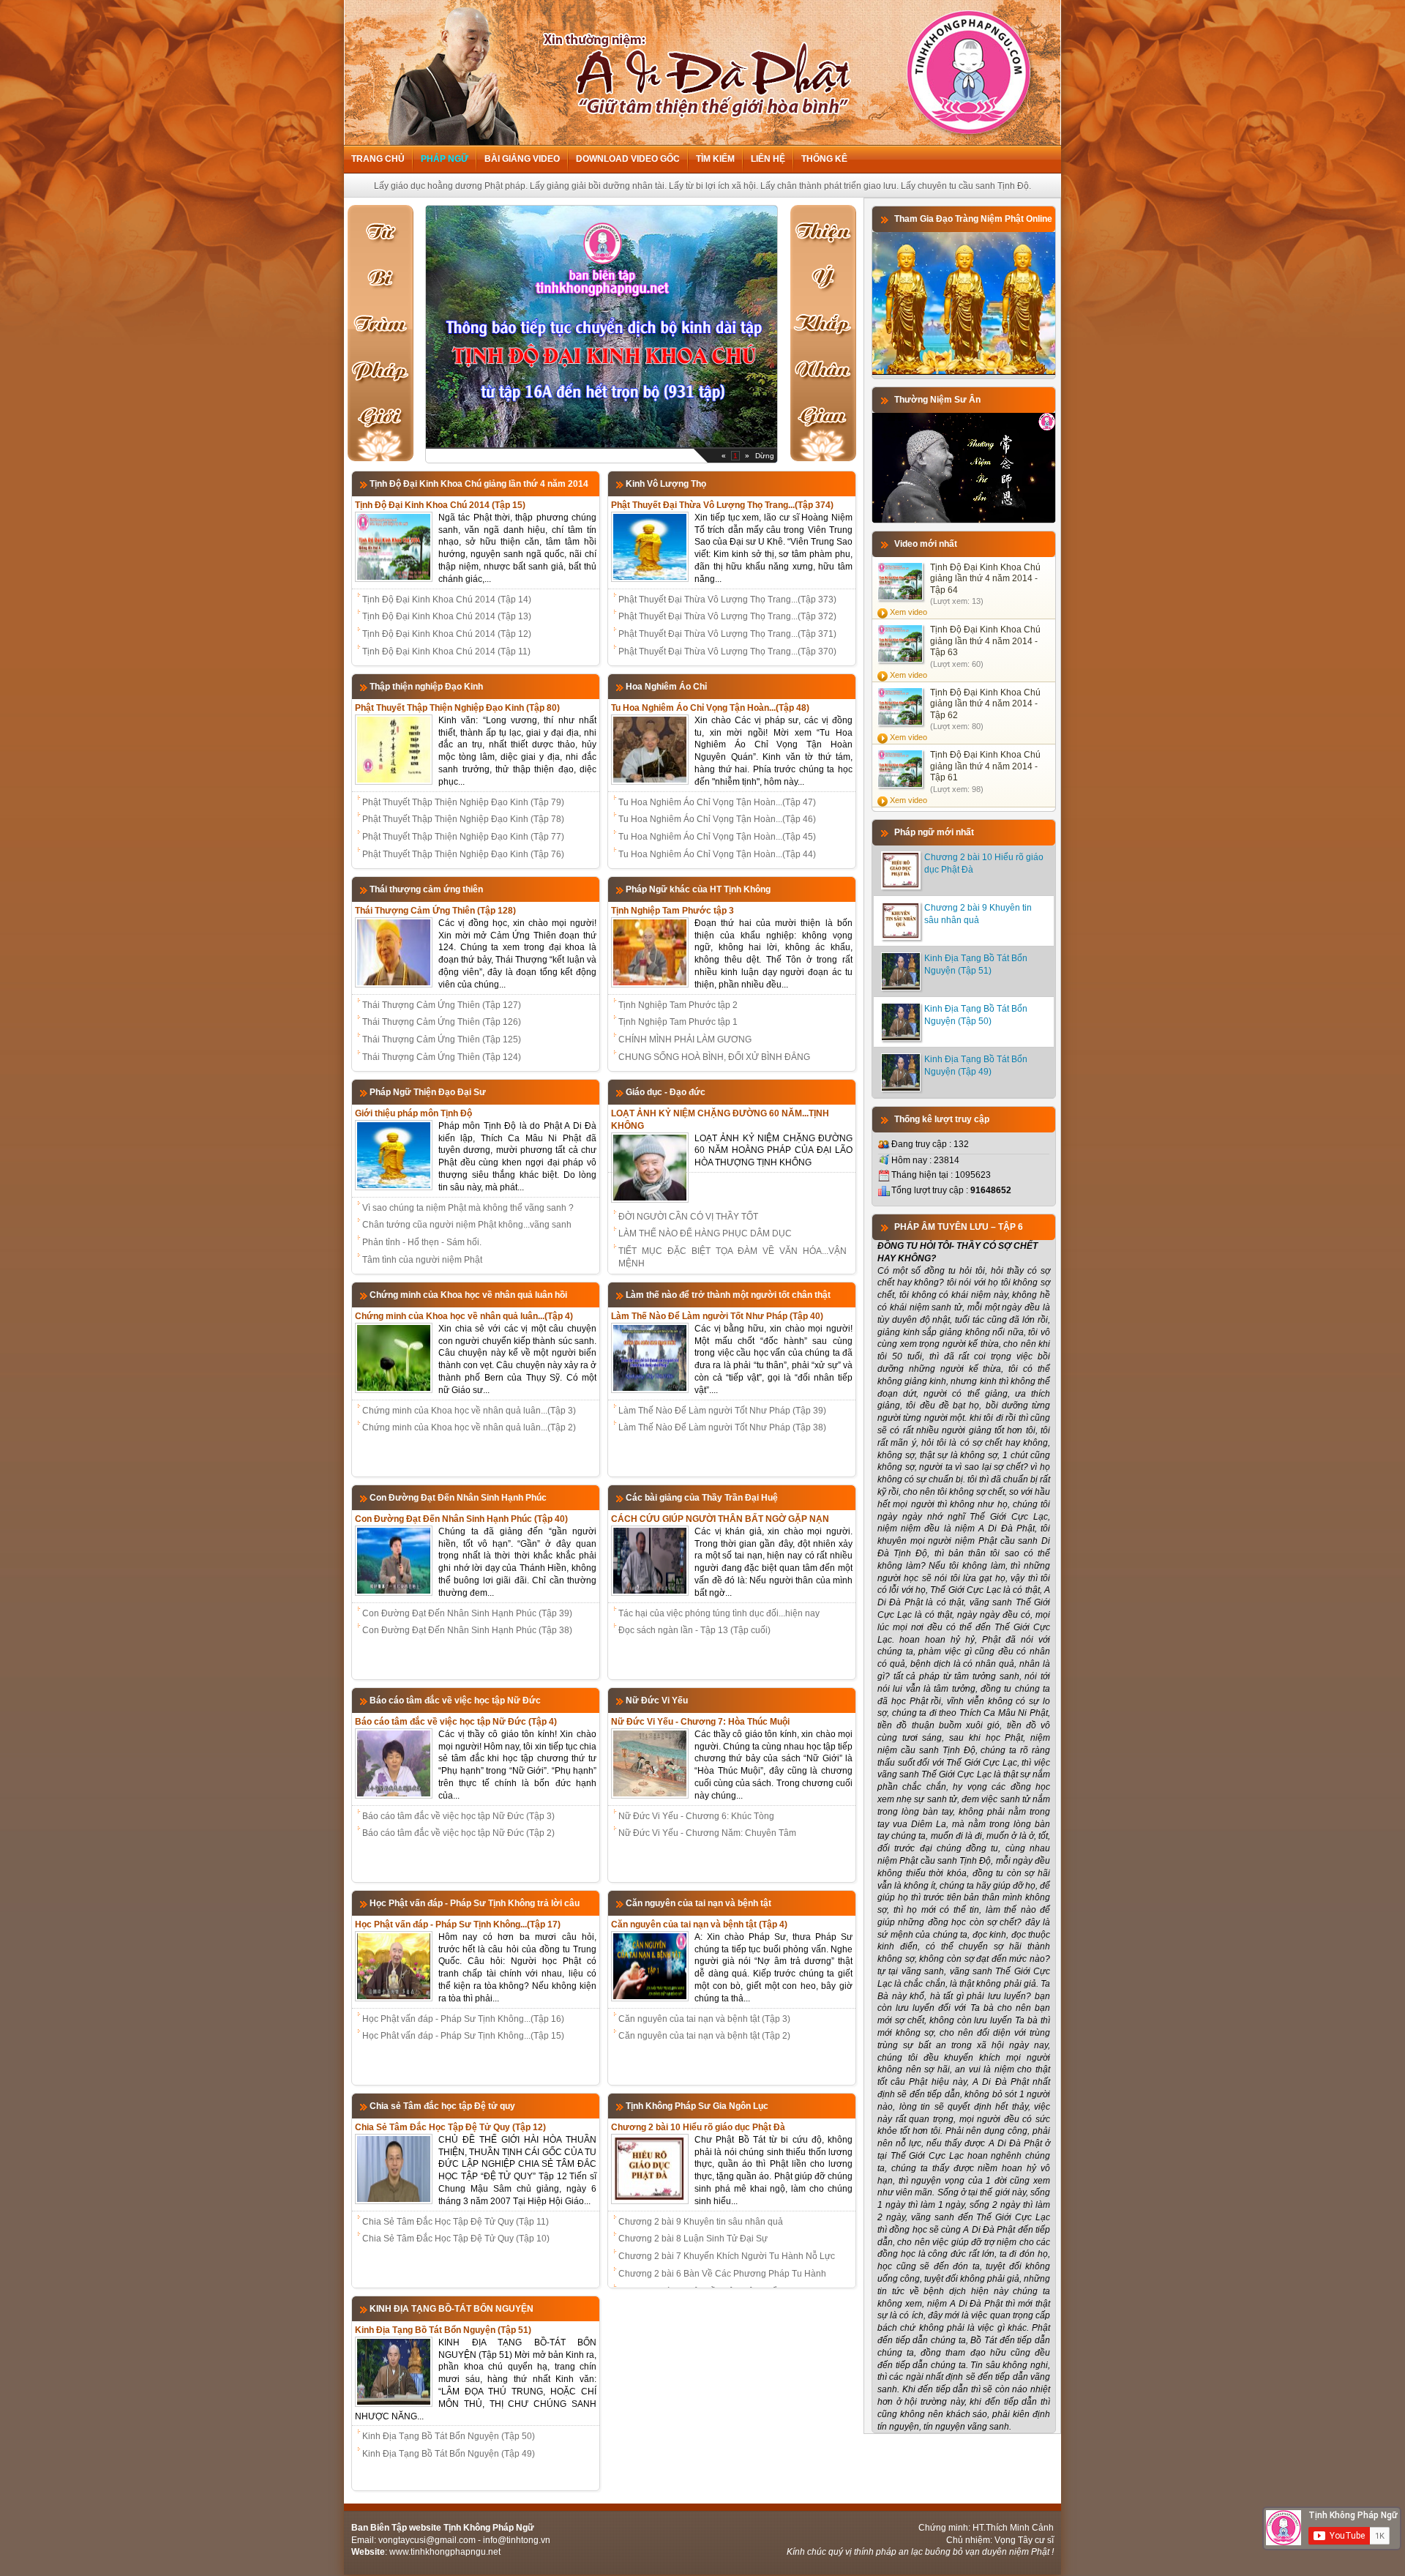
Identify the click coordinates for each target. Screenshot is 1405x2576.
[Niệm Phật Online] (964, 372)
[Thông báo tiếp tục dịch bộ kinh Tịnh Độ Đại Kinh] (602, 444)
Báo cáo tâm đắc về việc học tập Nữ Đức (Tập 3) (458, 1816)
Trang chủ (378, 159)
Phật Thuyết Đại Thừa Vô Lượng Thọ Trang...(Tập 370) (727, 652)
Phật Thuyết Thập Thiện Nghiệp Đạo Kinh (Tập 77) (463, 837)
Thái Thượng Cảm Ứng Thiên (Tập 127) (442, 1005)
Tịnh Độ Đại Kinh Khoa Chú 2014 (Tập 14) (447, 600)
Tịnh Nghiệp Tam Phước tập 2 (678, 1005)
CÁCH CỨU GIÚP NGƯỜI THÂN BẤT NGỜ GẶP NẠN (720, 1519)
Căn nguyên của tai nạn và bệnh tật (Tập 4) (699, 1924)
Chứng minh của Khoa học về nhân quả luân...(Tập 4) (464, 1316)
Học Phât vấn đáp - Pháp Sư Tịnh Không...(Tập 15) (463, 2036)
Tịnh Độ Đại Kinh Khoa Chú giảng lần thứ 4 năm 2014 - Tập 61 (985, 766)
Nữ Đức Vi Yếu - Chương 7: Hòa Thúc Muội (700, 1722)
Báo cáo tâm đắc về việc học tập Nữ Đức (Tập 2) (458, 1833)
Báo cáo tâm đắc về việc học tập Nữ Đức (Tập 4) (456, 1722)
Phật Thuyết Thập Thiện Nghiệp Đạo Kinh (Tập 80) (457, 708)
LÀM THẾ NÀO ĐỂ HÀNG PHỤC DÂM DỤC (705, 1233)
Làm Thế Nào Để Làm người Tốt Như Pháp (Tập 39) (722, 1411)
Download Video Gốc (628, 159)
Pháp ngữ (445, 159)
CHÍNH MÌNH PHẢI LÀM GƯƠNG (685, 1039)
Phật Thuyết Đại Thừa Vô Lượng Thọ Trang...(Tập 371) (727, 634)
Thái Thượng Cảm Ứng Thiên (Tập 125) (442, 1039)
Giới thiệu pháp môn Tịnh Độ (413, 1113)
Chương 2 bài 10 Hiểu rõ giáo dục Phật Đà (698, 2127)
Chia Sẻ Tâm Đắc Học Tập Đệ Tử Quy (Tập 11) (456, 2222)
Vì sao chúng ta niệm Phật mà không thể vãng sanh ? (468, 1208)
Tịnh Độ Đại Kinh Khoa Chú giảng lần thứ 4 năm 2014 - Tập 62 (985, 704)
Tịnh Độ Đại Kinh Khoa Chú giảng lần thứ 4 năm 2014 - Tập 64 (985, 579)
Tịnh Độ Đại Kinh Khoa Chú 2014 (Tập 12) (447, 634)
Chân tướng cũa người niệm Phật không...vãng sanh (467, 1225)
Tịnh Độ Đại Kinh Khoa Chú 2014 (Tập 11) (446, 652)
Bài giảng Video (522, 159)
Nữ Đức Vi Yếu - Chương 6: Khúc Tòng (696, 1816)
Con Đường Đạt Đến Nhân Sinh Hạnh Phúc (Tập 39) (467, 1613)
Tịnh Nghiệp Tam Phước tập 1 (678, 1022)
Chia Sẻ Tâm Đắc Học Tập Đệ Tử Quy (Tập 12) (450, 2127)
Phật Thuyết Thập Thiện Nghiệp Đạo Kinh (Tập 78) (463, 819)
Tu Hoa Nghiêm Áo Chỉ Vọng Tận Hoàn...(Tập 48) (710, 708)
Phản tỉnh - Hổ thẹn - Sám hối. (422, 1242)
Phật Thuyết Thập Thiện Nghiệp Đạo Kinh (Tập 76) (463, 854)
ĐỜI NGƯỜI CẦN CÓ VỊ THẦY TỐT (688, 1217)
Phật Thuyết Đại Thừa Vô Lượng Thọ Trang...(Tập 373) (727, 600)
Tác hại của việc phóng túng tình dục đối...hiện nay (719, 1613)
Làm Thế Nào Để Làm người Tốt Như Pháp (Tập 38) (722, 1427)
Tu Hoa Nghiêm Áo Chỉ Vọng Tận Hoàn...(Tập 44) (717, 854)
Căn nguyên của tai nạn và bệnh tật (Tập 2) (704, 2036)
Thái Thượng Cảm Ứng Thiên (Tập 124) (442, 1057)
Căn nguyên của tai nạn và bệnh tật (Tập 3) (704, 2019)
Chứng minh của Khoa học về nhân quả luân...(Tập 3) (469, 1411)
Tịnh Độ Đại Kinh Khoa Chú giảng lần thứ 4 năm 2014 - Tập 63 (985, 641)
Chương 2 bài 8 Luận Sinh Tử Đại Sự (693, 2239)
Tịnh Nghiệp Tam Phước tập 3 (672, 911)
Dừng (765, 456)
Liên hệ (768, 159)
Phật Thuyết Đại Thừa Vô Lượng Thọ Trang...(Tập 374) (722, 505)
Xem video (908, 612)
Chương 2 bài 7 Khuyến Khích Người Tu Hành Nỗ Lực (727, 2256)
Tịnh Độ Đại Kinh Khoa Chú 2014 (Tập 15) (440, 505)
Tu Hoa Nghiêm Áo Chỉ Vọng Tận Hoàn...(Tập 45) (717, 837)
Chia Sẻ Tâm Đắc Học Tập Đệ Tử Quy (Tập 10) (456, 2239)
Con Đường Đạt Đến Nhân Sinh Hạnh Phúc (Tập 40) (461, 1519)
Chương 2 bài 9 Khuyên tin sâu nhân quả (701, 2222)
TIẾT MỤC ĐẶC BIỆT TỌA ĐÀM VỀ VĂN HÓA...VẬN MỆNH (733, 1257)
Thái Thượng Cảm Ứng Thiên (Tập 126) (442, 1022)
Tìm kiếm (715, 159)
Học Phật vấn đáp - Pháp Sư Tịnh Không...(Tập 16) (463, 2019)
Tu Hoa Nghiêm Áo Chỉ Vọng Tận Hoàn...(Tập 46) (717, 819)
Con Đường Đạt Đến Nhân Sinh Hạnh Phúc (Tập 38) (467, 1630)
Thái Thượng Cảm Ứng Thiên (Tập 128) (435, 911)
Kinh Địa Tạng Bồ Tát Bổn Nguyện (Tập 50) (449, 2436)
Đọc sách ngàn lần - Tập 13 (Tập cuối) (694, 1630)
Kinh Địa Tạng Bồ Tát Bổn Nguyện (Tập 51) (443, 2330)
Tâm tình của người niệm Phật (422, 1260)
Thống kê (824, 159)
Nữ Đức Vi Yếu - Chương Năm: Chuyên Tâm (707, 1833)
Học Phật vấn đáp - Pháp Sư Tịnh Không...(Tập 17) (458, 1924)
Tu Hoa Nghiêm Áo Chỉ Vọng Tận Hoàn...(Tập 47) (717, 802)
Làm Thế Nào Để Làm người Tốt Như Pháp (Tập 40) (717, 1316)
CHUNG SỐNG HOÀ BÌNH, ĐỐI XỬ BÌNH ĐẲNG (714, 1057)
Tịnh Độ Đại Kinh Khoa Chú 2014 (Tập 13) (447, 616)
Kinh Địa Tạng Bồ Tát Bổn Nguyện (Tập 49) (449, 2454)
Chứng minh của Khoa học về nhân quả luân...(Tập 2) (469, 1427)
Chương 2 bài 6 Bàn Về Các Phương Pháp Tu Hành (722, 2274)
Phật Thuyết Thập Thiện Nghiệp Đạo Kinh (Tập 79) (463, 802)
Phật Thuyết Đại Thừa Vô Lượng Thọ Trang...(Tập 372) (727, 616)
